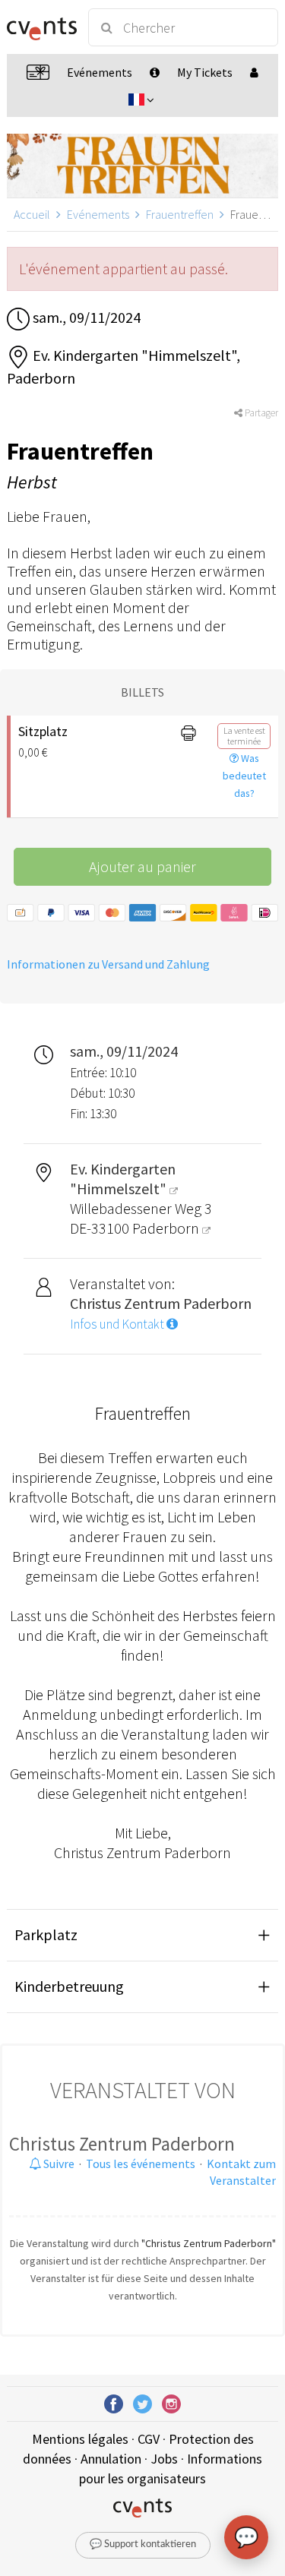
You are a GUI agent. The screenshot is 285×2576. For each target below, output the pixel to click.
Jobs (164, 2459)
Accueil (32, 214)
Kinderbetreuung (69, 1986)
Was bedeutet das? (244, 776)
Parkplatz (46, 1934)
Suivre (58, 2164)
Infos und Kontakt (118, 1324)
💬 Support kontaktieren (143, 2544)
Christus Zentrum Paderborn (122, 2144)
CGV (149, 2439)
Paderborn (167, 1228)
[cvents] (41, 27)
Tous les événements (141, 2164)
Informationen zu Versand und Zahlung (108, 964)
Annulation (111, 2459)
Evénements (98, 214)
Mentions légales (80, 2439)
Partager (260, 413)
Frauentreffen (180, 214)
